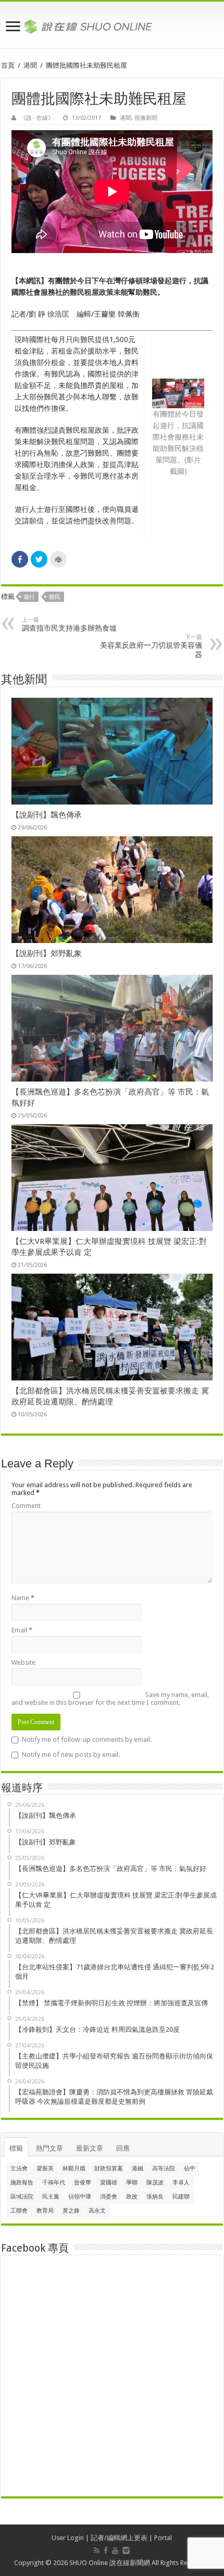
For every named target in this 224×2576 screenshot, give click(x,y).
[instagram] (126, 2550)
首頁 (8, 65)
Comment (26, 1506)
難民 (55, 597)
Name (23, 1598)
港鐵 (138, 2169)
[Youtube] (115, 2550)
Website (23, 1662)
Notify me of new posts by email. (71, 1755)
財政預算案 (109, 2169)
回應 (123, 2148)
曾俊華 (83, 2183)
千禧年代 (54, 2183)
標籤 (16, 2148)
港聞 (30, 65)
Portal (163, 2538)
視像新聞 (146, 118)
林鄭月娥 (74, 2169)
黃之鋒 (71, 2211)
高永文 (97, 2211)
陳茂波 (155, 2183)
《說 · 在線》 (37, 118)
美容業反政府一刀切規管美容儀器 (151, 646)
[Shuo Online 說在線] (112, 24)
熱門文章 (49, 2148)
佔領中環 (80, 2197)
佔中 (190, 2169)
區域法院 (22, 2197)
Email (22, 1630)
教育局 (45, 2211)
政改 (132, 2197)
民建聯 (181, 2197)
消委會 (109, 2197)
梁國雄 (109, 2183)
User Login (68, 2538)
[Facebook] (106, 2550)
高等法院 (164, 2169)
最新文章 (90, 2148)
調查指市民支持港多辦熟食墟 (69, 624)
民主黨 (51, 2197)
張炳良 (155, 2197)
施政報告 (22, 2183)
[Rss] (97, 2550)
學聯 (132, 2183)
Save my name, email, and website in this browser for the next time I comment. (110, 1699)
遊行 (29, 597)
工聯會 (19, 2211)
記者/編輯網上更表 (119, 2538)
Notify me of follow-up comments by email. (87, 1739)
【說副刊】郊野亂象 (47, 953)
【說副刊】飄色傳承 (47, 815)
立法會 (19, 2169)
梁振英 (45, 2169)
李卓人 (181, 2183)
